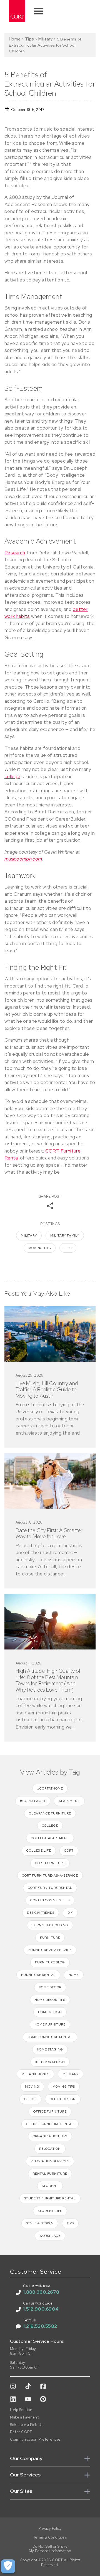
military (29, 1235)
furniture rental (38, 1975)
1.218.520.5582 (40, 2326)
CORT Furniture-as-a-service (50, 1875)
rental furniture (50, 2174)
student (50, 2186)
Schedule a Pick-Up (27, 2425)
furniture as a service (50, 1950)
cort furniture (50, 1863)
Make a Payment (24, 2417)
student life (50, 2211)
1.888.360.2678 (41, 2292)
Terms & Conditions (50, 2537)
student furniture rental (50, 2198)
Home (15, 39)
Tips (29, 39)
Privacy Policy (50, 2529)
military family (65, 1235)
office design (63, 2099)
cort (69, 1851)
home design (50, 2012)
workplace (50, 2236)
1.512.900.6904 (41, 2309)
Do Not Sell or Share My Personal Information (50, 2549)
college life (39, 1851)
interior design (50, 2062)
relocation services (50, 2161)
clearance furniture (50, 1813)
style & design (40, 2223)
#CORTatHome (50, 1788)
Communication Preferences (35, 2440)
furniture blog (50, 1962)
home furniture (50, 2024)
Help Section (21, 2410)
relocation (50, 2149)
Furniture (50, 1938)
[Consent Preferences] (8, 2566)
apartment (69, 1801)
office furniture (50, 2111)
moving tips (40, 1248)
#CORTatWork (33, 1801)
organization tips (50, 2136)
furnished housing (50, 1925)
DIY (70, 1913)
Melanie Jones (35, 2074)
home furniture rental (50, 2037)
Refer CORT (21, 2432)
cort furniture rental (50, 1888)
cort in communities (50, 1900)
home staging (50, 2049)
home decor (50, 1987)
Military (45, 39)
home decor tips (50, 2000)
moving (32, 2087)
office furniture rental (50, 2124)
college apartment (50, 1838)
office (30, 2099)
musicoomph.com (23, 859)
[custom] (13, 2386)
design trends (41, 1913)
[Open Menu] (39, 11)
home (74, 1975)
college (12, 776)
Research (15, 553)
